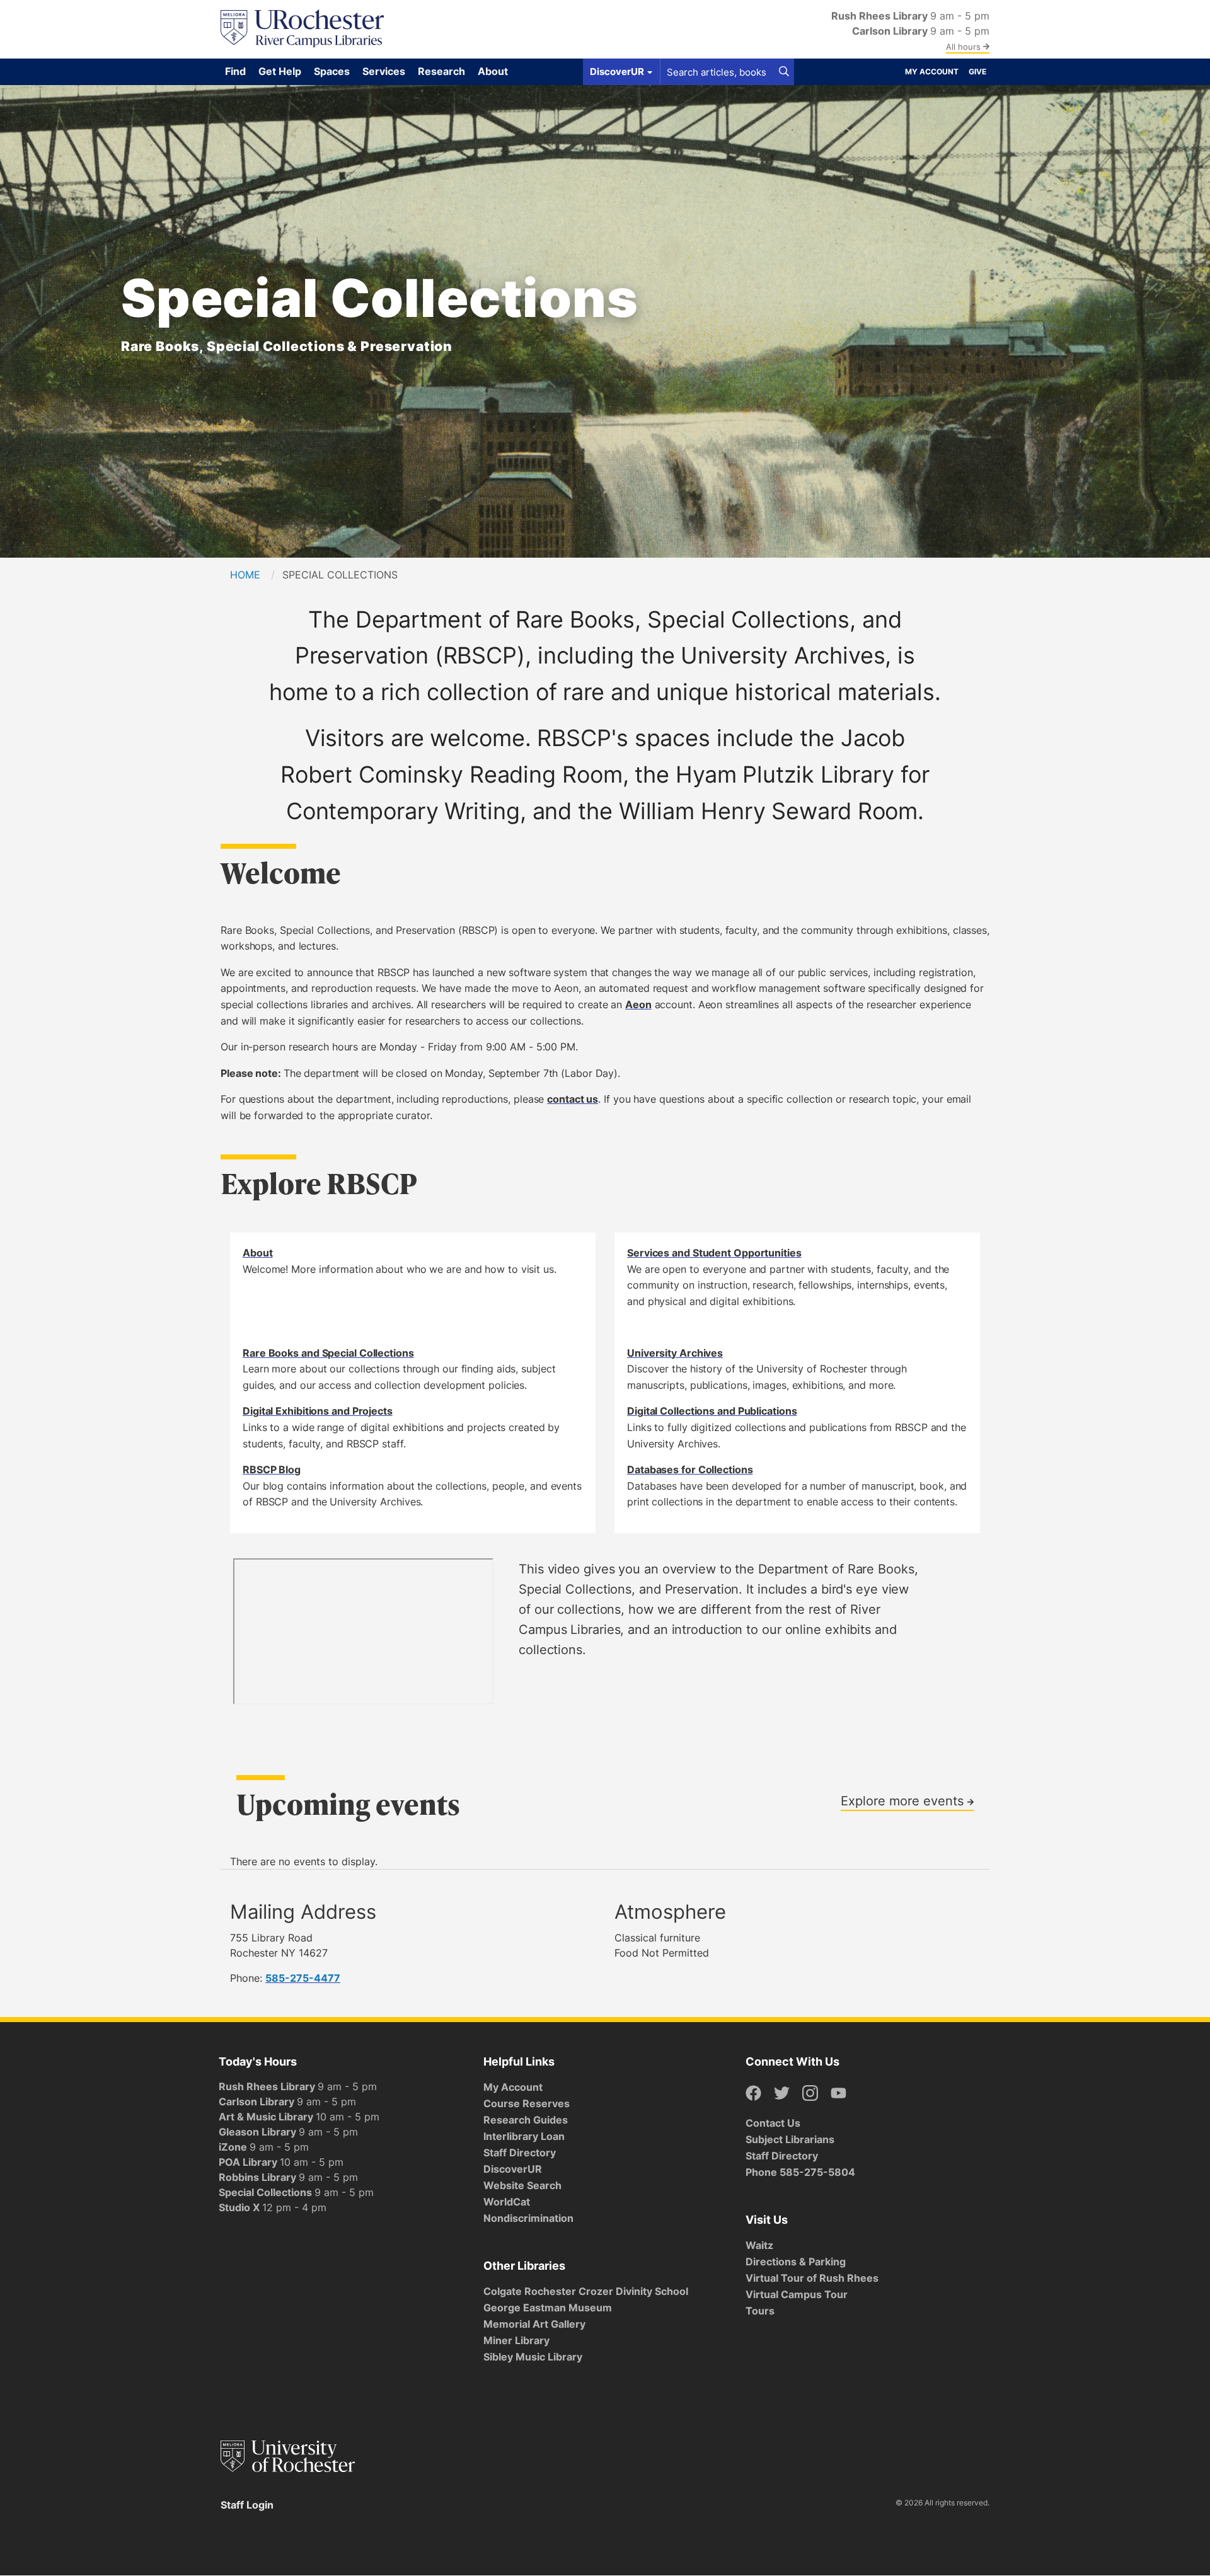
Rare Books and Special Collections (328, 1353)
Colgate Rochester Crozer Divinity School (586, 2291)
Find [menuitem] (235, 71)
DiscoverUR (513, 2169)
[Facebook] (753, 2094)
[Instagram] (810, 2094)
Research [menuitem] (441, 71)
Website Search (522, 2185)
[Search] (784, 72)
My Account (932, 72)
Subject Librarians (790, 2139)
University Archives (675, 1353)
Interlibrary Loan (524, 2136)
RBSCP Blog (272, 1469)
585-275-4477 (303, 1978)
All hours (965, 47)
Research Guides (526, 2120)
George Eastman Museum (548, 2308)
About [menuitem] (493, 71)
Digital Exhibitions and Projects (318, 1411)
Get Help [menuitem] (280, 71)
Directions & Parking (796, 2262)
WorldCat (507, 2202)
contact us (573, 1099)
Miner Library (516, 2340)
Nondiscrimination (528, 2218)
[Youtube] (838, 2094)
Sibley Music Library (533, 2357)
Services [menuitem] (384, 71)
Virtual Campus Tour (797, 2294)
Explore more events (904, 1800)
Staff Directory (520, 2153)
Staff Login (247, 2505)
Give (977, 72)
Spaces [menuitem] (332, 71)
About (258, 1253)
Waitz (759, 2245)
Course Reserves (527, 2103)
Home (245, 575)
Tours (760, 2311)
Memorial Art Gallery (534, 2324)
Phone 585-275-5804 (800, 2172)
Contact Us (773, 2123)
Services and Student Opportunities (714, 1253)
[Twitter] (782, 2094)
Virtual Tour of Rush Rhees (812, 2278)
